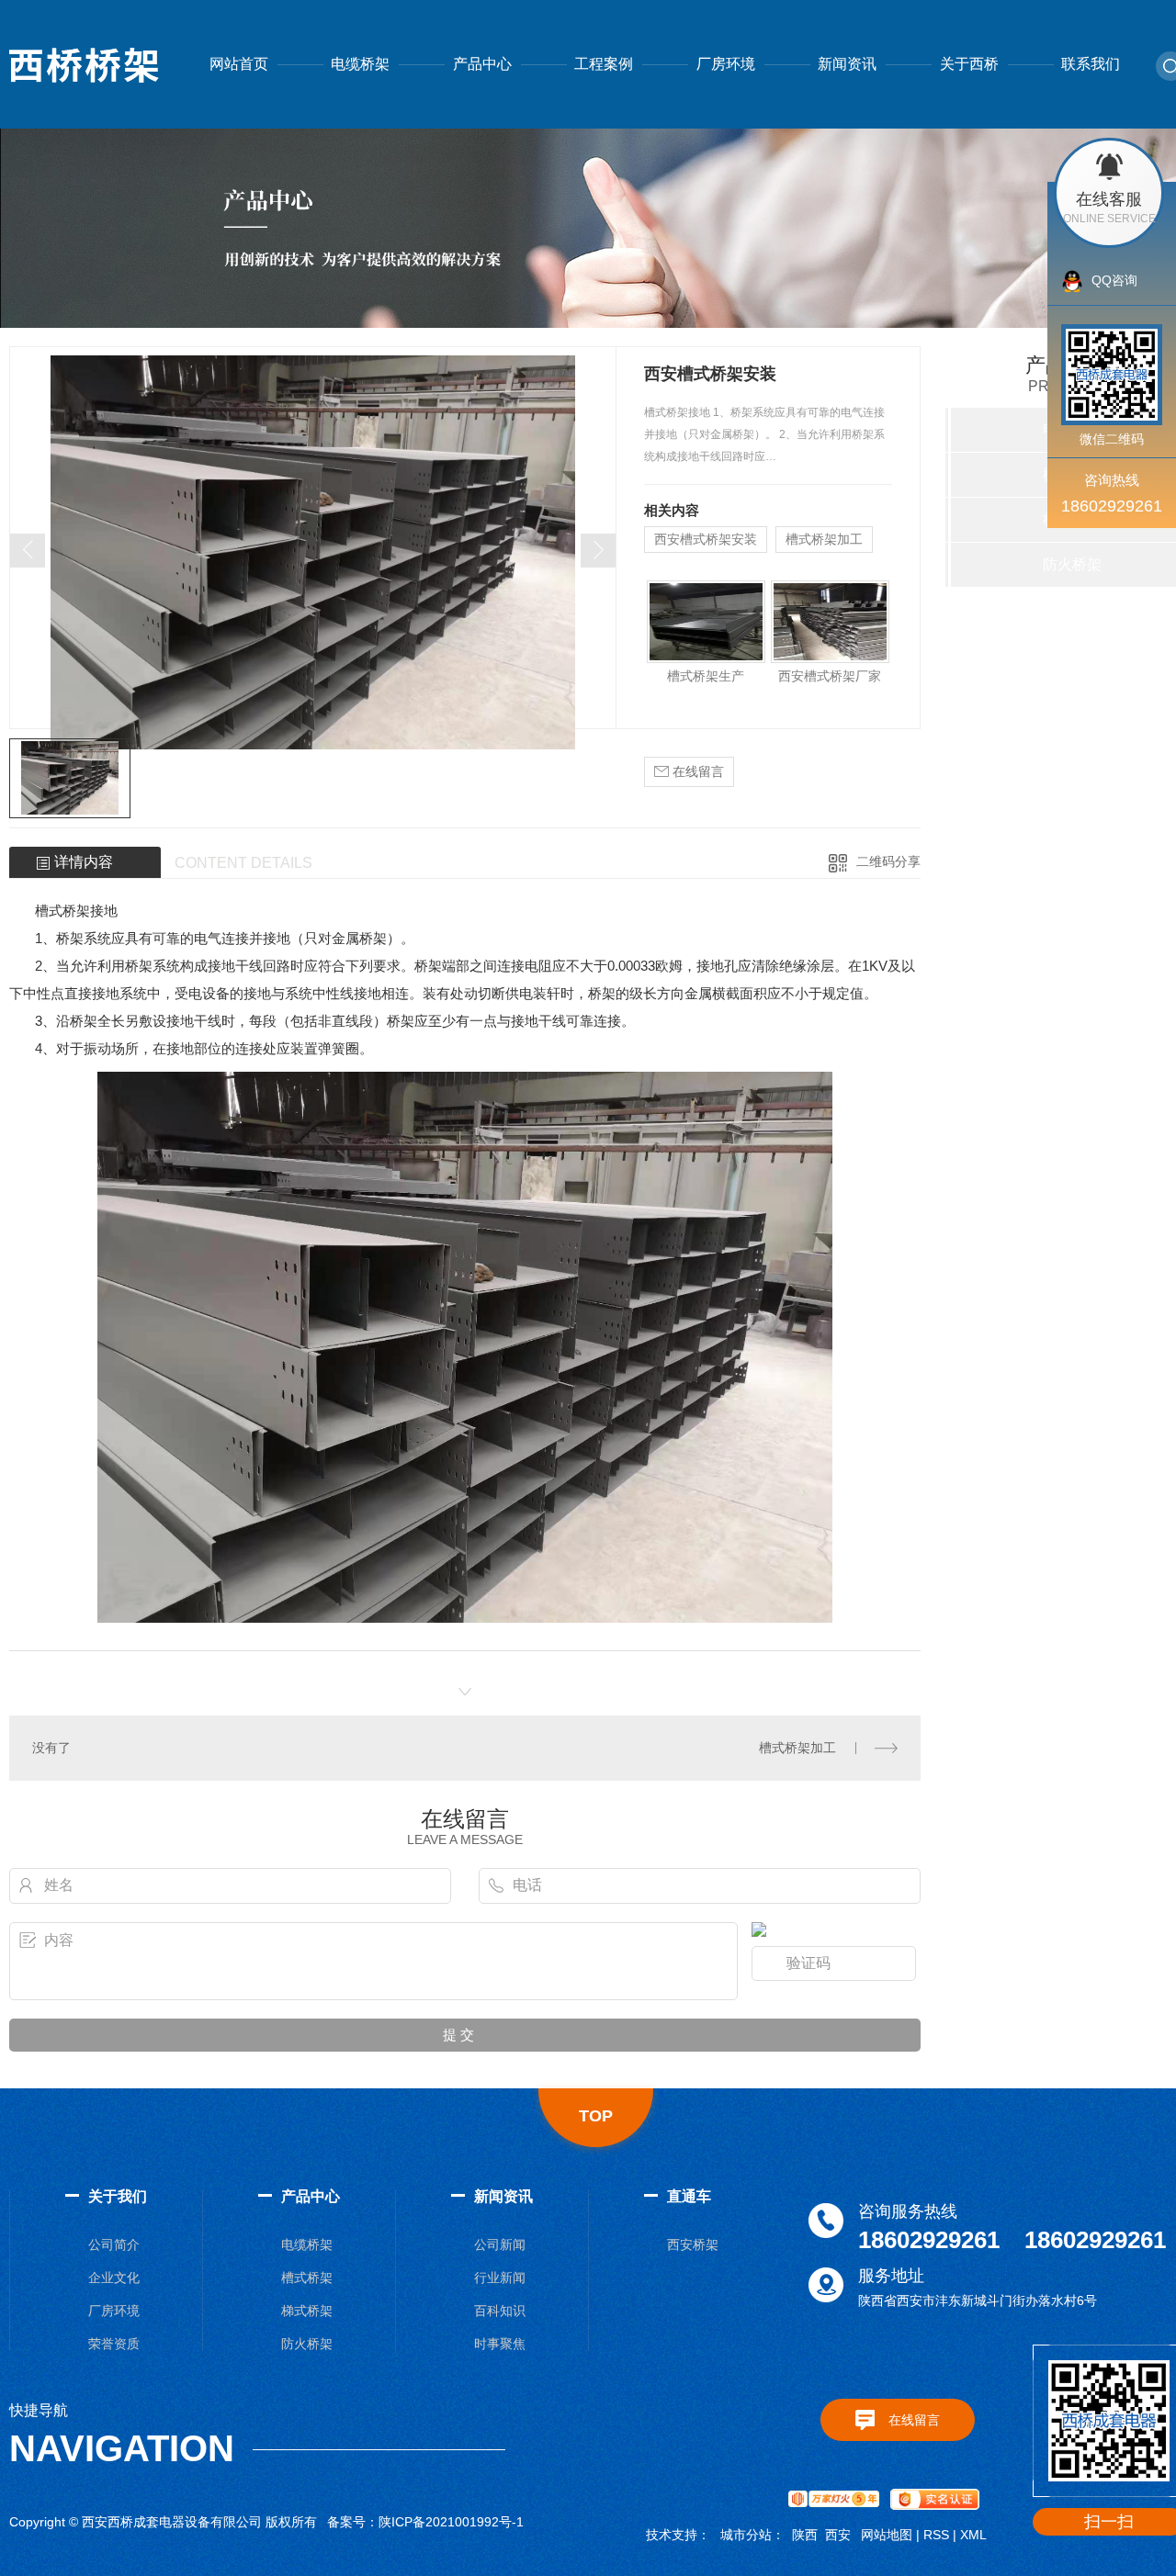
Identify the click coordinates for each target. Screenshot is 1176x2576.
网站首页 (239, 64)
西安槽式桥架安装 (706, 539)
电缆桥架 (360, 64)
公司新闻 (500, 2244)
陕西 (805, 2535)
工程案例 (604, 64)
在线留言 (696, 771)
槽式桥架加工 (824, 539)
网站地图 (887, 2535)
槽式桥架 (307, 2278)
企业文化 (114, 2278)
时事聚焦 (500, 2344)
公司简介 (114, 2244)
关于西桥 (969, 64)
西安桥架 (693, 2244)
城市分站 (746, 2535)
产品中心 (482, 64)
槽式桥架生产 (706, 676)
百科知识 (500, 2311)
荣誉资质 (114, 2344)
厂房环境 (726, 64)
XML (973, 2535)
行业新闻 (500, 2278)
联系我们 (1091, 64)
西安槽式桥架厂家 (830, 676)
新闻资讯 (847, 64)
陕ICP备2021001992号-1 (451, 2522)
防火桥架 (307, 2344)
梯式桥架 (307, 2311)
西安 (838, 2535)
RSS (936, 2535)
